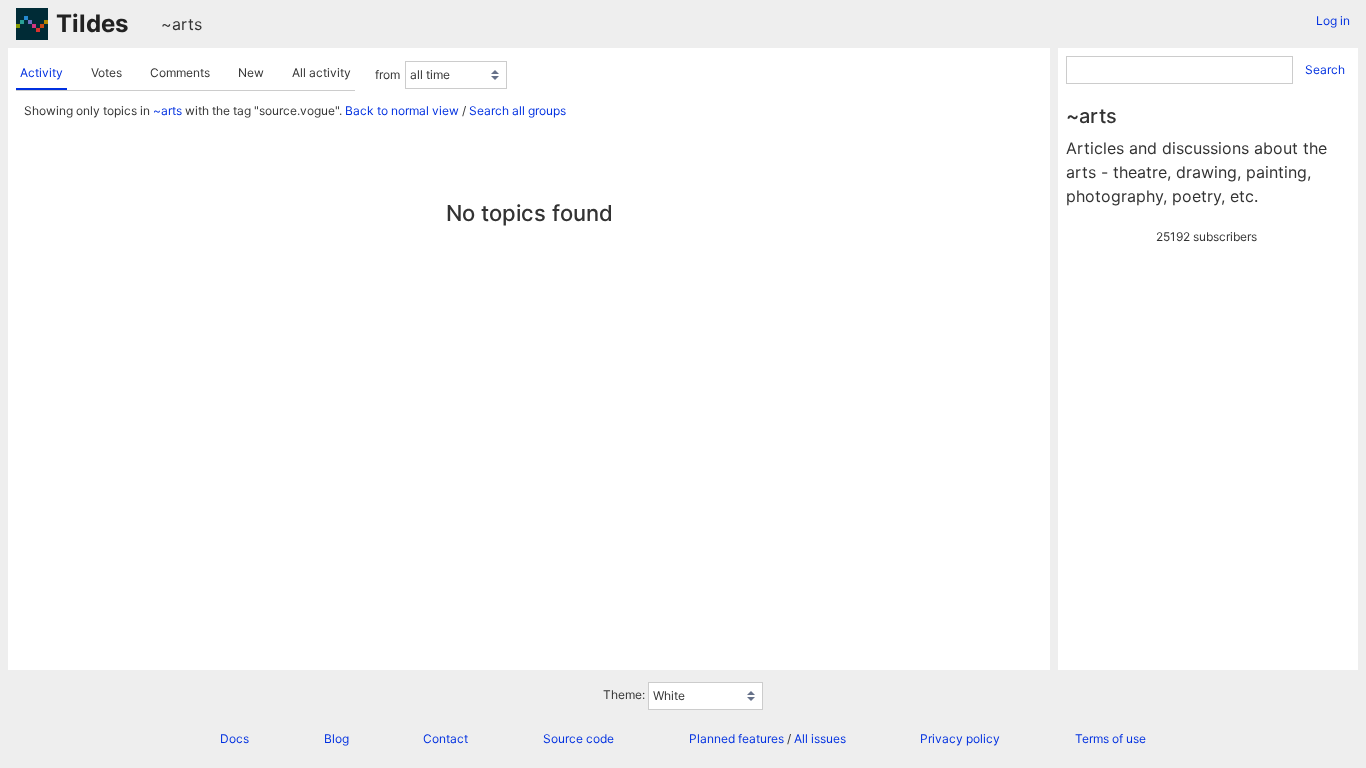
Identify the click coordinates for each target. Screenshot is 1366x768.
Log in (1333, 20)
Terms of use (1110, 738)
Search (1325, 69)
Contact (445, 738)
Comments (180, 72)
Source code (578, 738)
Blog (336, 738)
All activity (321, 72)
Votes (106, 72)
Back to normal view (402, 110)
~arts (181, 24)
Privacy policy (960, 738)
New (251, 72)
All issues (820, 738)
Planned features (736, 738)
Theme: (624, 694)
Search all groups (517, 110)
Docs (234, 738)
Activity (41, 72)
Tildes (92, 23)
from (387, 74)
